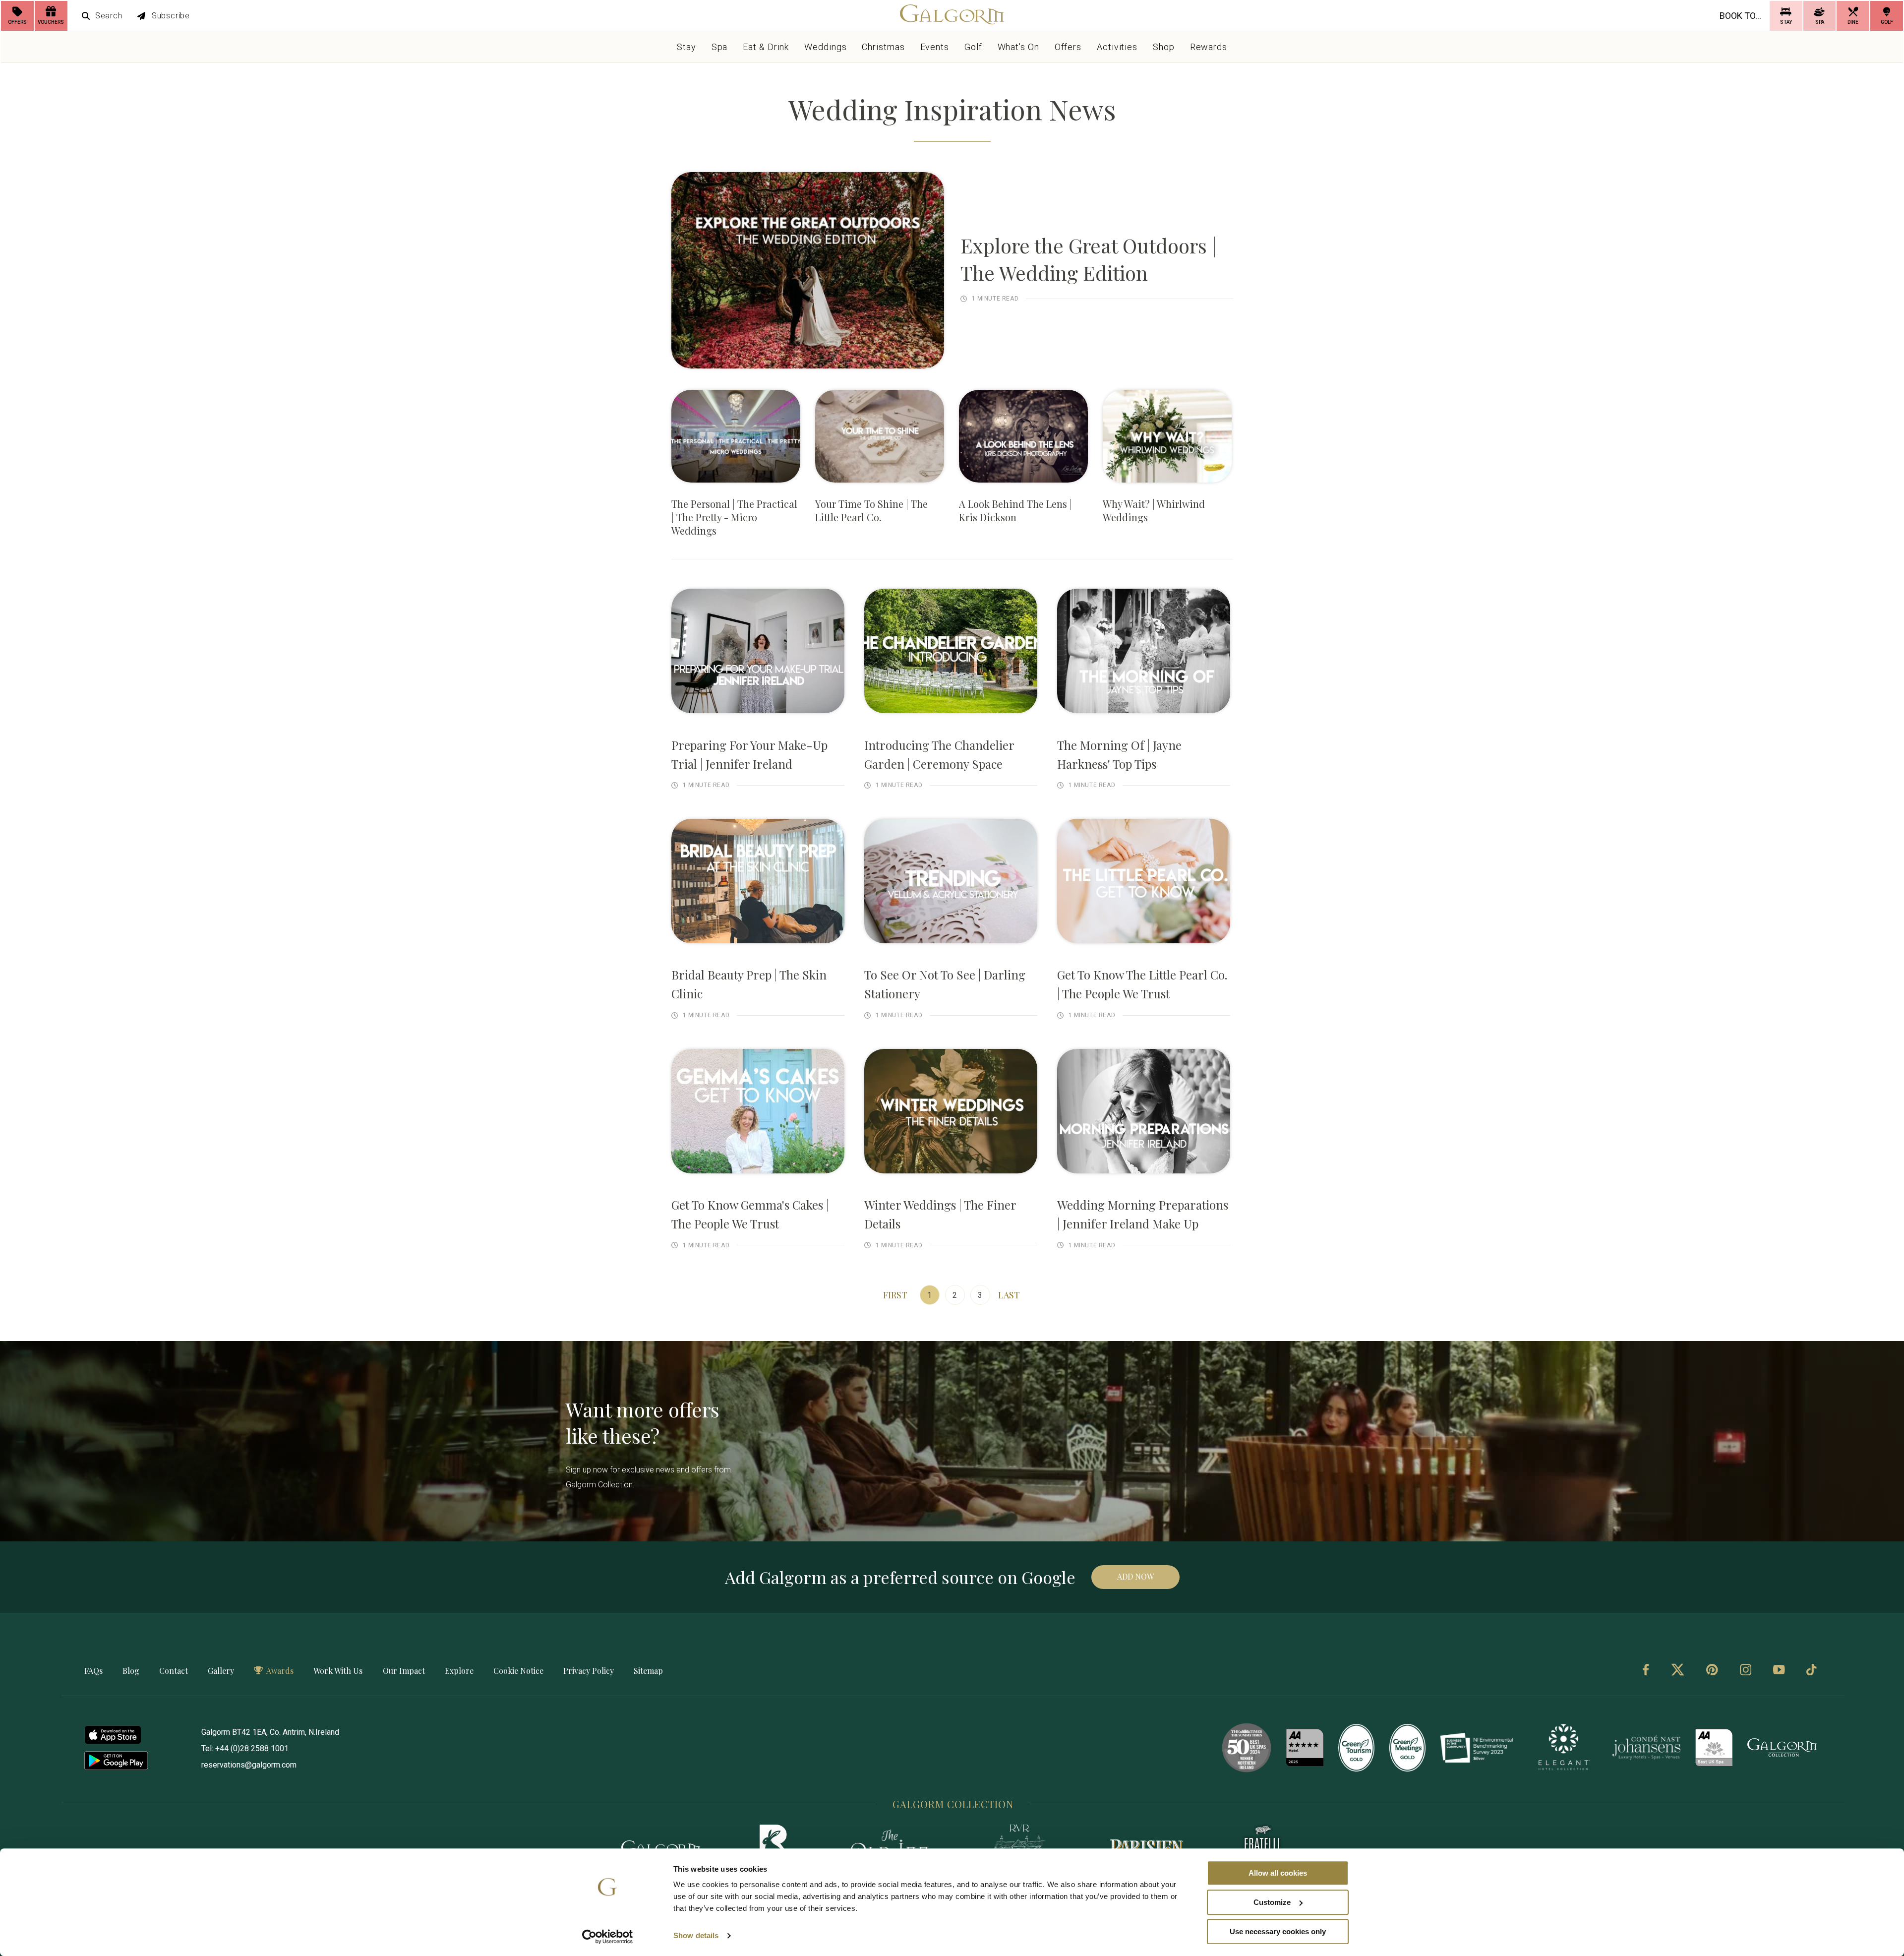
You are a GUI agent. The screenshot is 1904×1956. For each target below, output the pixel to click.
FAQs (93, 1671)
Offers (1068, 47)
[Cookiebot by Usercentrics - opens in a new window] (608, 1937)
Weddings (825, 47)
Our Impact (404, 1671)
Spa (720, 47)
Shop (1164, 47)
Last (1009, 1295)
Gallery (221, 1671)
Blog (131, 1671)
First (895, 1295)
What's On (1018, 47)
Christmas (883, 47)
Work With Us (338, 1671)
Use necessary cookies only (1278, 1931)
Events (935, 47)
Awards (280, 1671)
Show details (696, 1936)
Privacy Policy (589, 1671)
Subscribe (171, 16)
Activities (1117, 47)
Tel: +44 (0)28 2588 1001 (245, 1748)
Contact (174, 1671)
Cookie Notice (518, 1671)
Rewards (1209, 47)
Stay (686, 47)
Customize (1272, 1902)
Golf (973, 47)
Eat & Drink (766, 47)
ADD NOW (1135, 1576)
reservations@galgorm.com (249, 1765)
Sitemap (648, 1671)
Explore (459, 1671)
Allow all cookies (1278, 1873)
